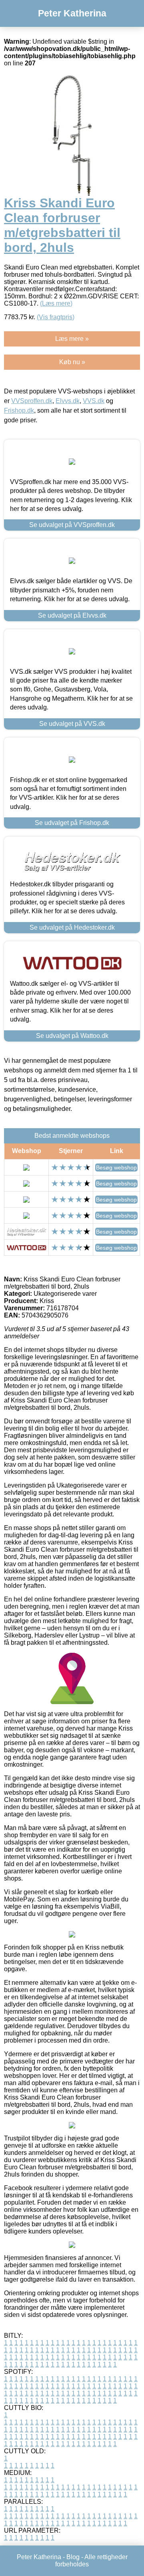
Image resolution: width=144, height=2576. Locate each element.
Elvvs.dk (68, 401)
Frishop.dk (19, 410)
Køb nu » (72, 362)
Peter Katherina (72, 13)
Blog (73, 2557)
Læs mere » (72, 339)
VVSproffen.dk (32, 401)
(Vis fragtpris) (56, 317)
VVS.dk (94, 401)
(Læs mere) (56, 303)
